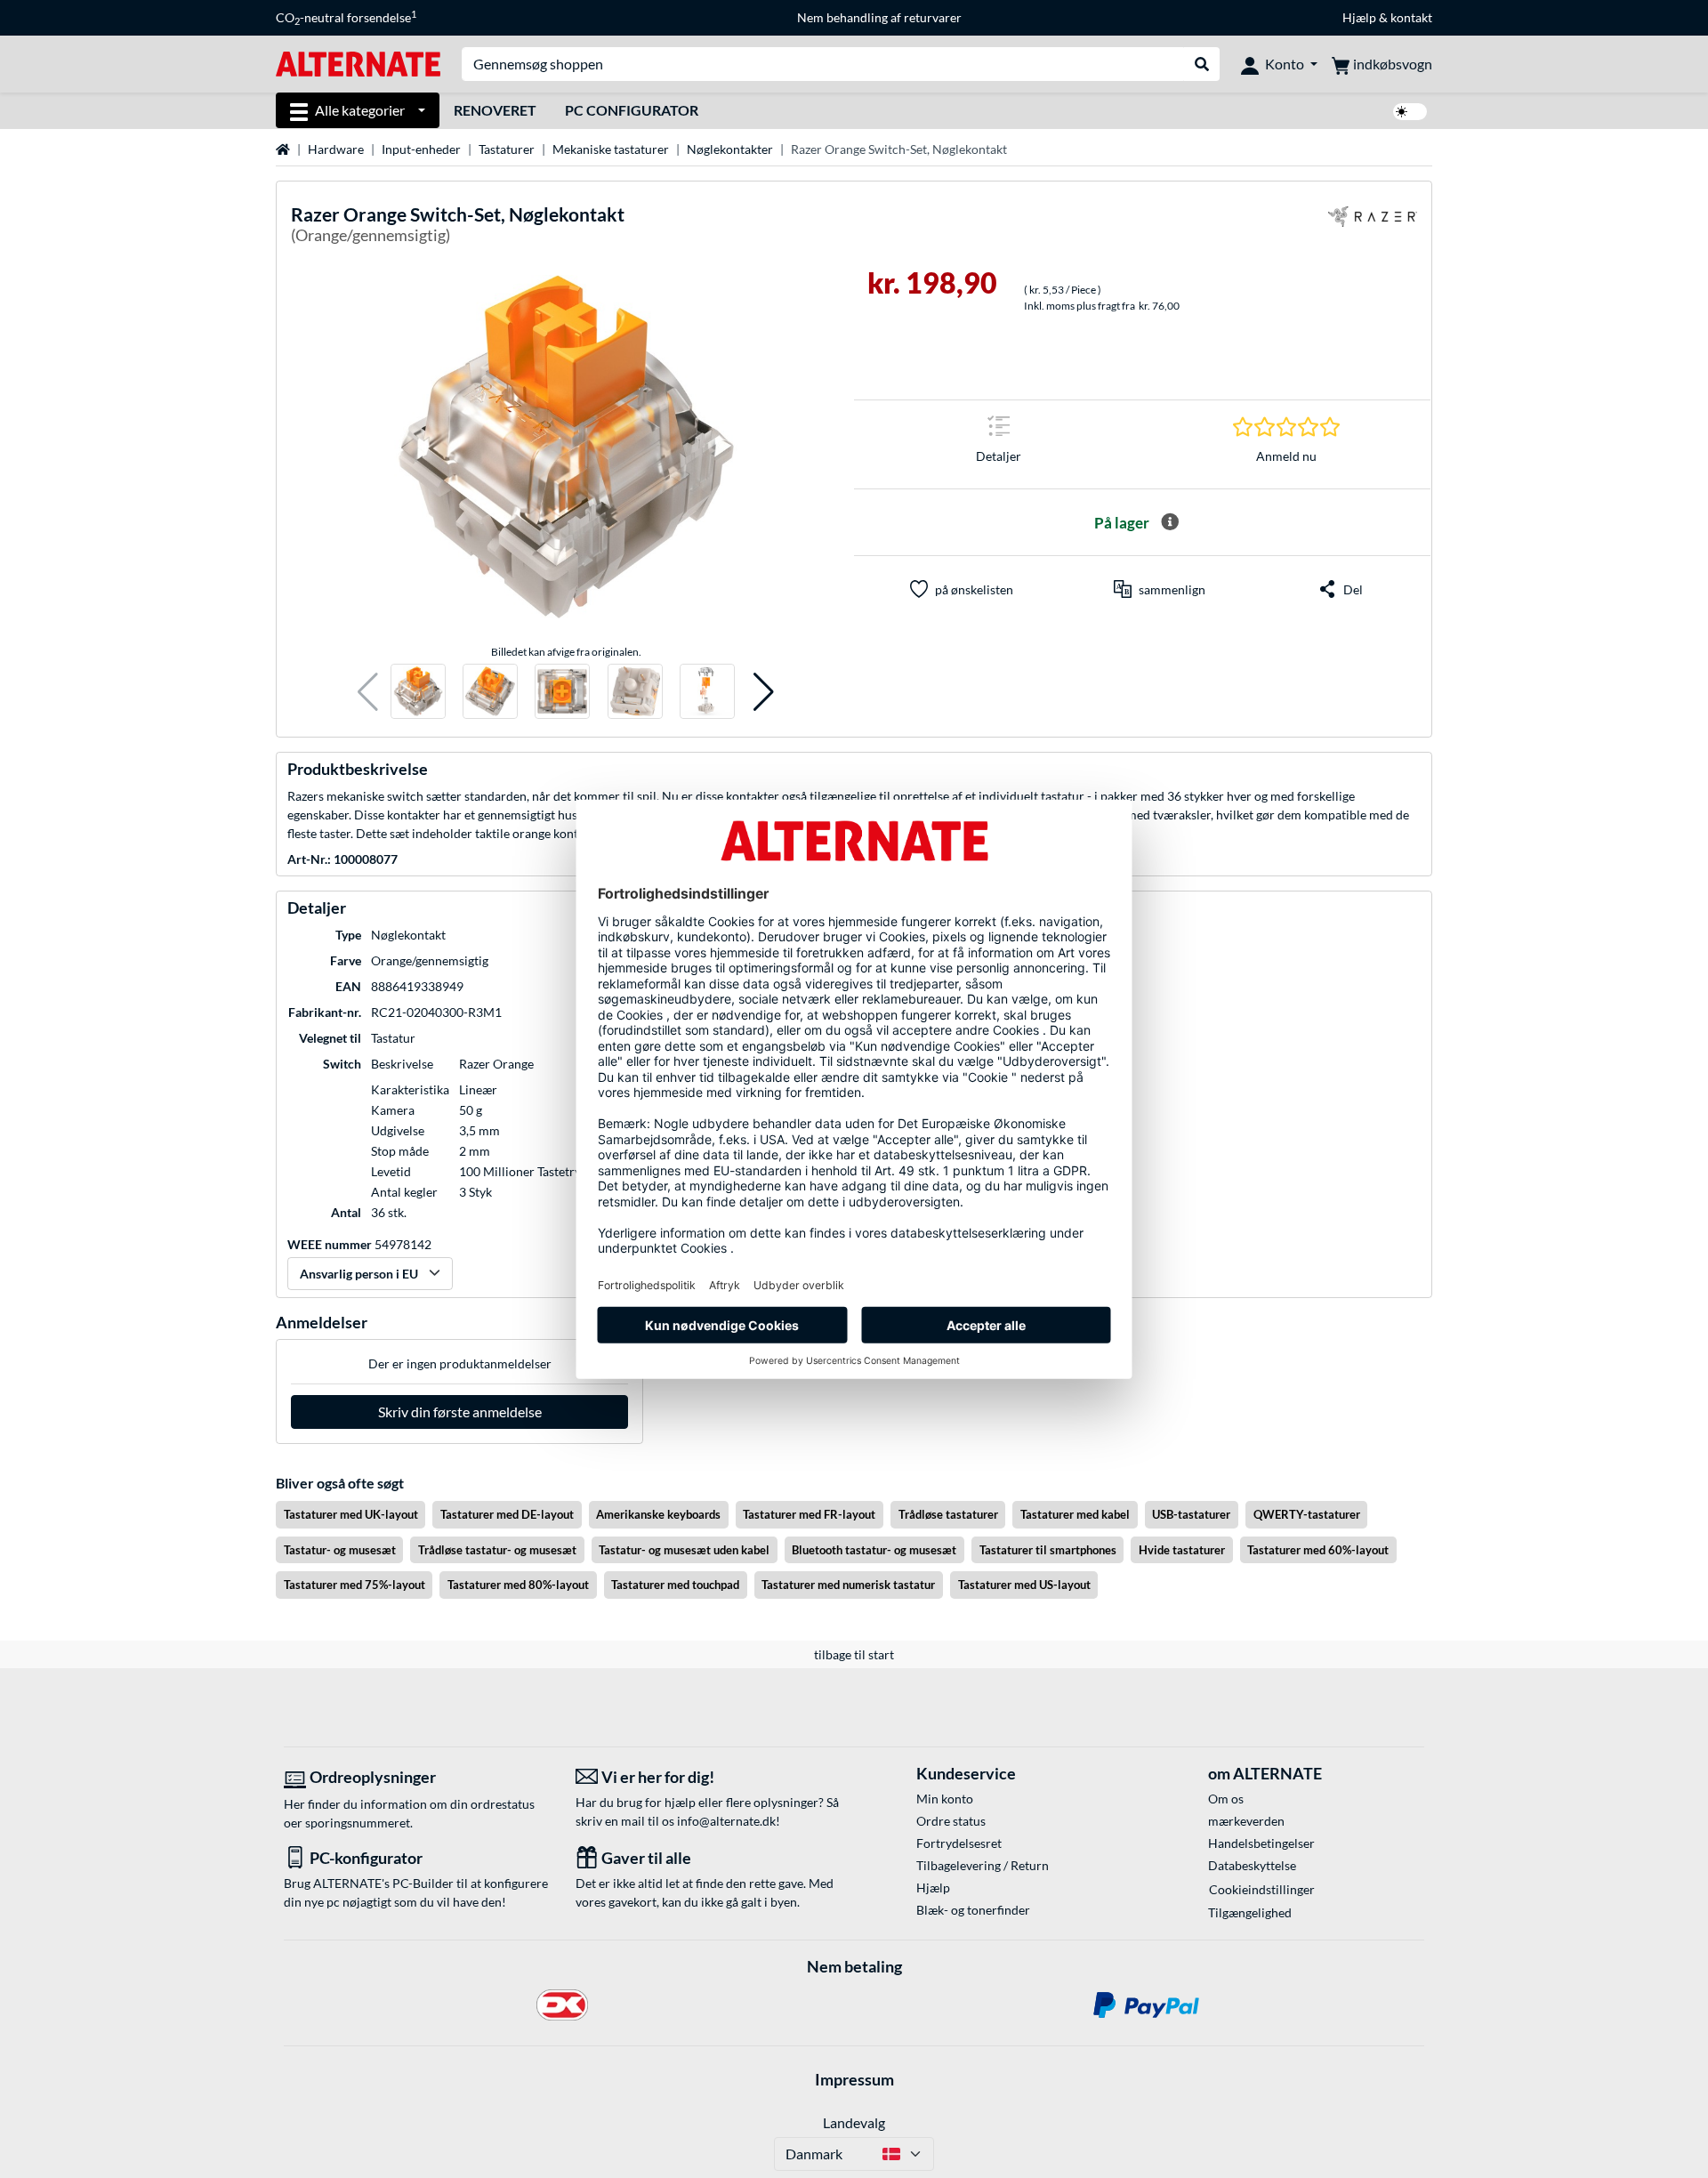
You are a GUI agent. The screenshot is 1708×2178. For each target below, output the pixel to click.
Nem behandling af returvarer (879, 17)
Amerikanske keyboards (658, 1514)
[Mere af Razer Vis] (1373, 227)
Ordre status (951, 1821)
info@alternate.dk (726, 1821)
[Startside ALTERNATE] (358, 63)
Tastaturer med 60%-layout (1318, 1550)
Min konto (945, 1799)
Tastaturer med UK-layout (351, 1514)
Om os (1226, 1799)
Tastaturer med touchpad (675, 1585)
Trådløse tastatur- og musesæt (497, 1550)
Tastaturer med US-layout (1024, 1585)
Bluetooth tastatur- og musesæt (874, 1550)
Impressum (854, 2079)
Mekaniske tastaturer (611, 149)
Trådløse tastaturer (948, 1514)
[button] (368, 692)
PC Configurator (632, 110)
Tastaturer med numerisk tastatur (848, 1585)
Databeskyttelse (1252, 1865)
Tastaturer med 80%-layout (518, 1585)
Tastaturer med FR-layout (809, 1514)
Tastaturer (507, 149)
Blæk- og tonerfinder (973, 1910)
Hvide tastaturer (1182, 1550)
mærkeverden (1246, 1821)
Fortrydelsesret (959, 1843)
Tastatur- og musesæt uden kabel (684, 1550)
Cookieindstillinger (1262, 1889)
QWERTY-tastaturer (1307, 1514)
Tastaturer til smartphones (1048, 1550)
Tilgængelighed (1250, 1912)
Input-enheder (421, 149)
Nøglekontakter (730, 149)
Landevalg (854, 2122)
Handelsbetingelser (1261, 1843)
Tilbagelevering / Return (983, 1865)
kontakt (1411, 17)
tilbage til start (854, 1654)
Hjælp (1359, 17)
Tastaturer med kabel (1075, 1514)
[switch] (1410, 112)
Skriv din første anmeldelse (460, 1412)
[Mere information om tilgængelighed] (1170, 522)
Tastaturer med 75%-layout (354, 1585)
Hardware (336, 149)
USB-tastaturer (1191, 1514)
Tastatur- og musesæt (340, 1550)
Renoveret (495, 110)
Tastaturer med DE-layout (507, 1514)
